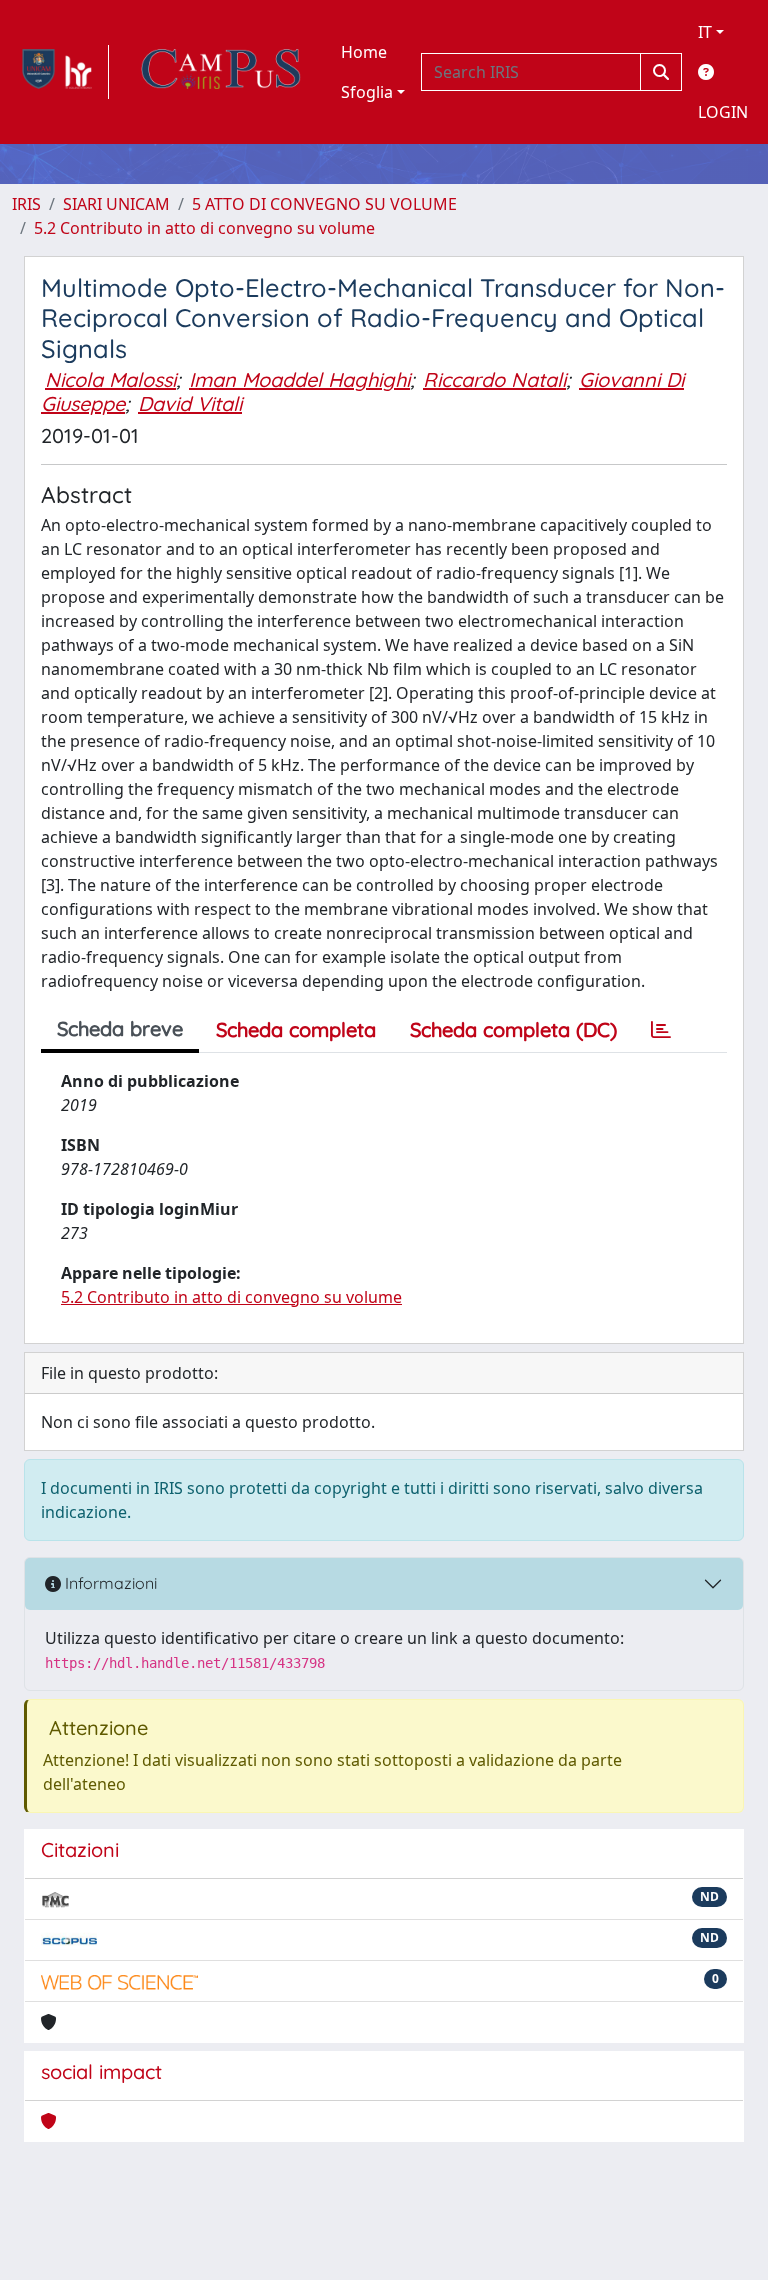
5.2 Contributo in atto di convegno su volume (204, 228)
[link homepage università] (221, 72)
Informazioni (109, 1583)
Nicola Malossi (110, 379)
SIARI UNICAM (116, 204)
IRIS (26, 204)
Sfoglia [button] (367, 92)
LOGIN (723, 112)
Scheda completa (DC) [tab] (513, 1029)
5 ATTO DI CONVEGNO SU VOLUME (324, 204)
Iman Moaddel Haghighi (299, 379)
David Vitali (190, 403)
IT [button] (705, 32)
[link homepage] (60, 72)
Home (364, 52)
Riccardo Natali (494, 379)
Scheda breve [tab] (120, 1028)
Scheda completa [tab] (296, 1029)
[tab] (661, 1030)
